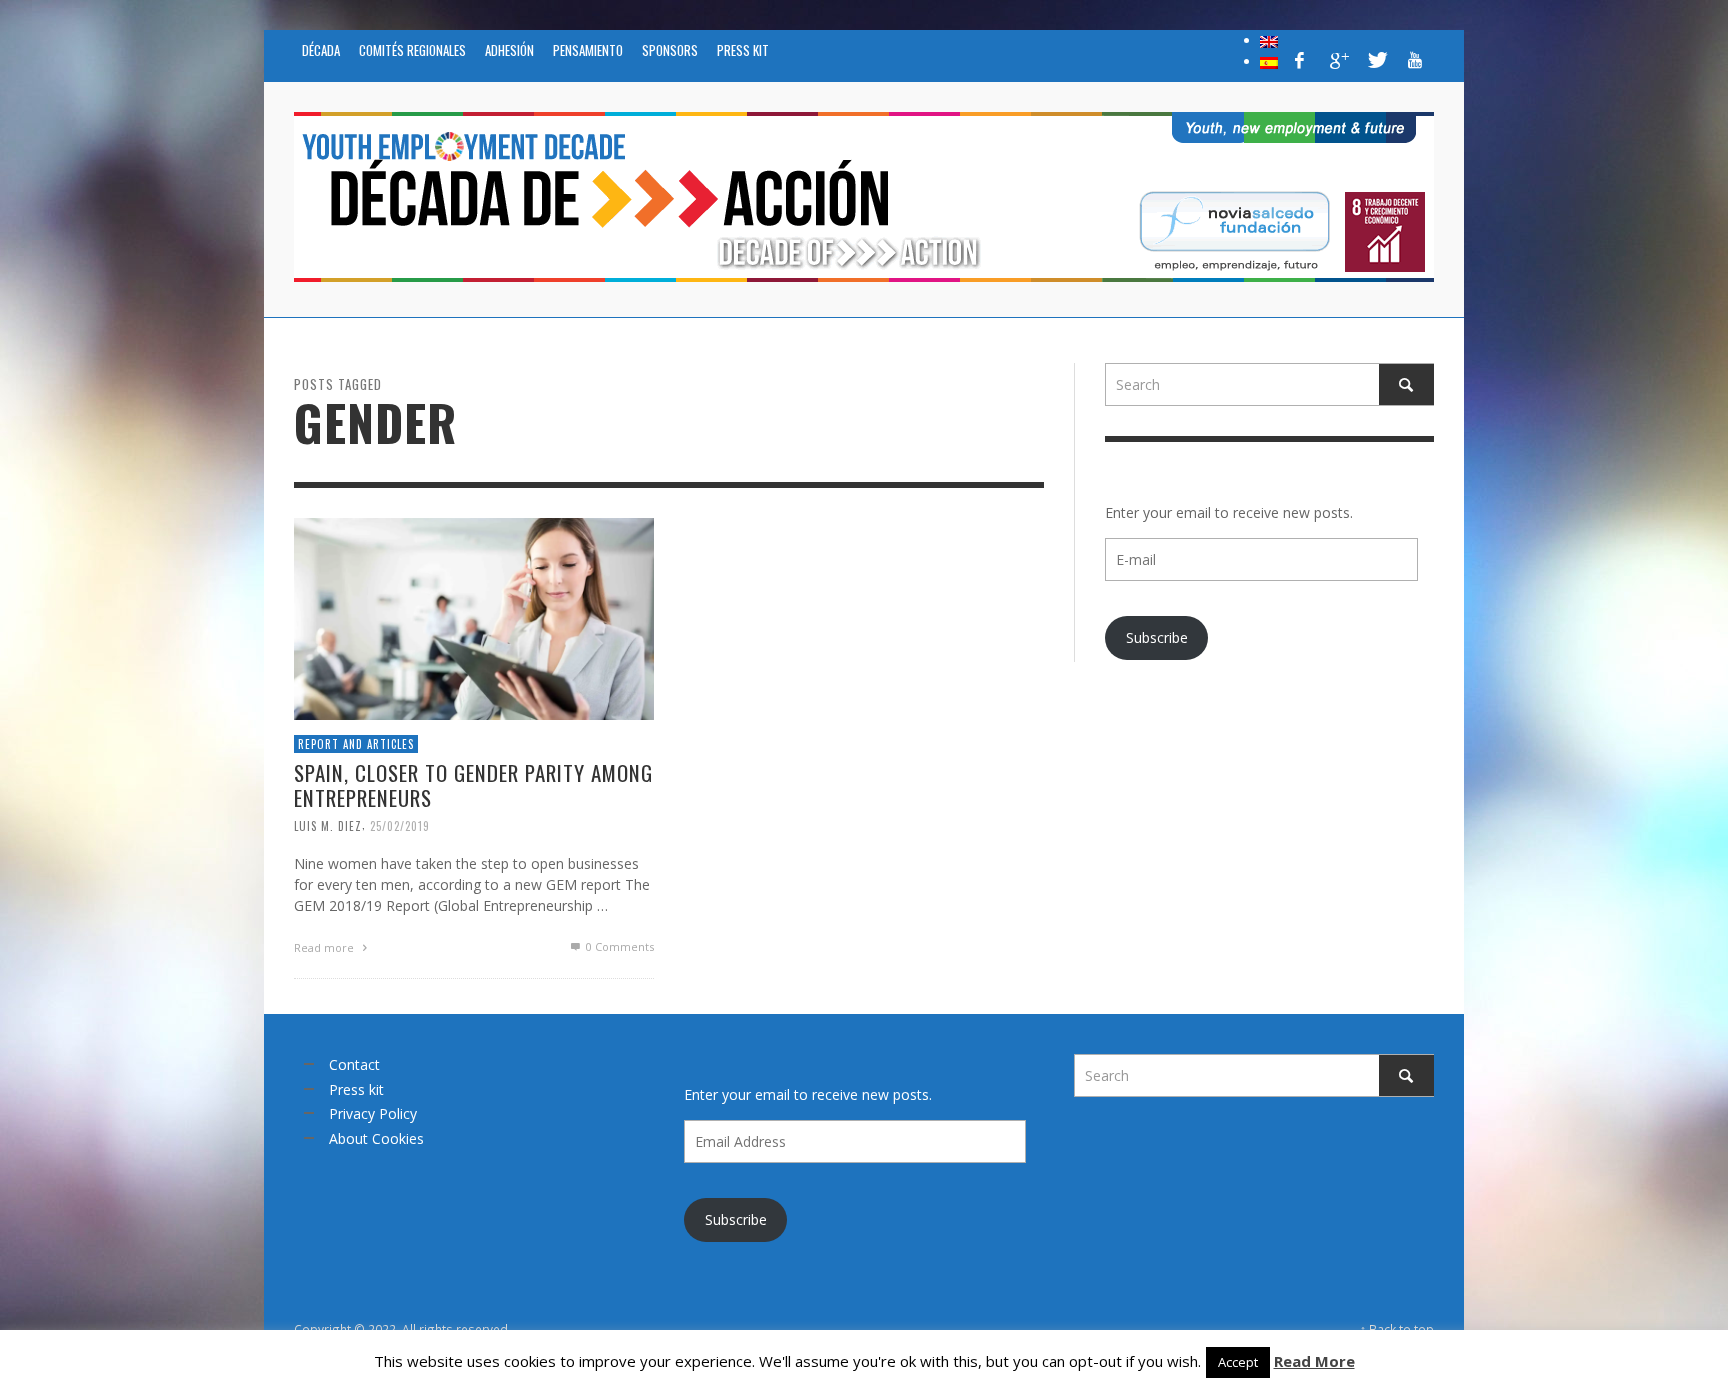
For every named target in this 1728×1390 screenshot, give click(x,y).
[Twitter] (1376, 60)
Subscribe (1157, 637)
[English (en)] (1269, 40)
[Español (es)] (1269, 61)
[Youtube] (1415, 60)
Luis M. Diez (328, 825)
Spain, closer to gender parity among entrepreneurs (473, 785)
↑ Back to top (1397, 1329)
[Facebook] (1300, 60)
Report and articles (356, 743)
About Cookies (376, 1138)
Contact (354, 1064)
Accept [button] (1238, 1362)
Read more (325, 947)
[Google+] (1338, 60)
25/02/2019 (400, 825)
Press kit (356, 1089)
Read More (1314, 1361)
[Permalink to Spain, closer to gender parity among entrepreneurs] (474, 616)
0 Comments (618, 946)
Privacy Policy (373, 1113)
